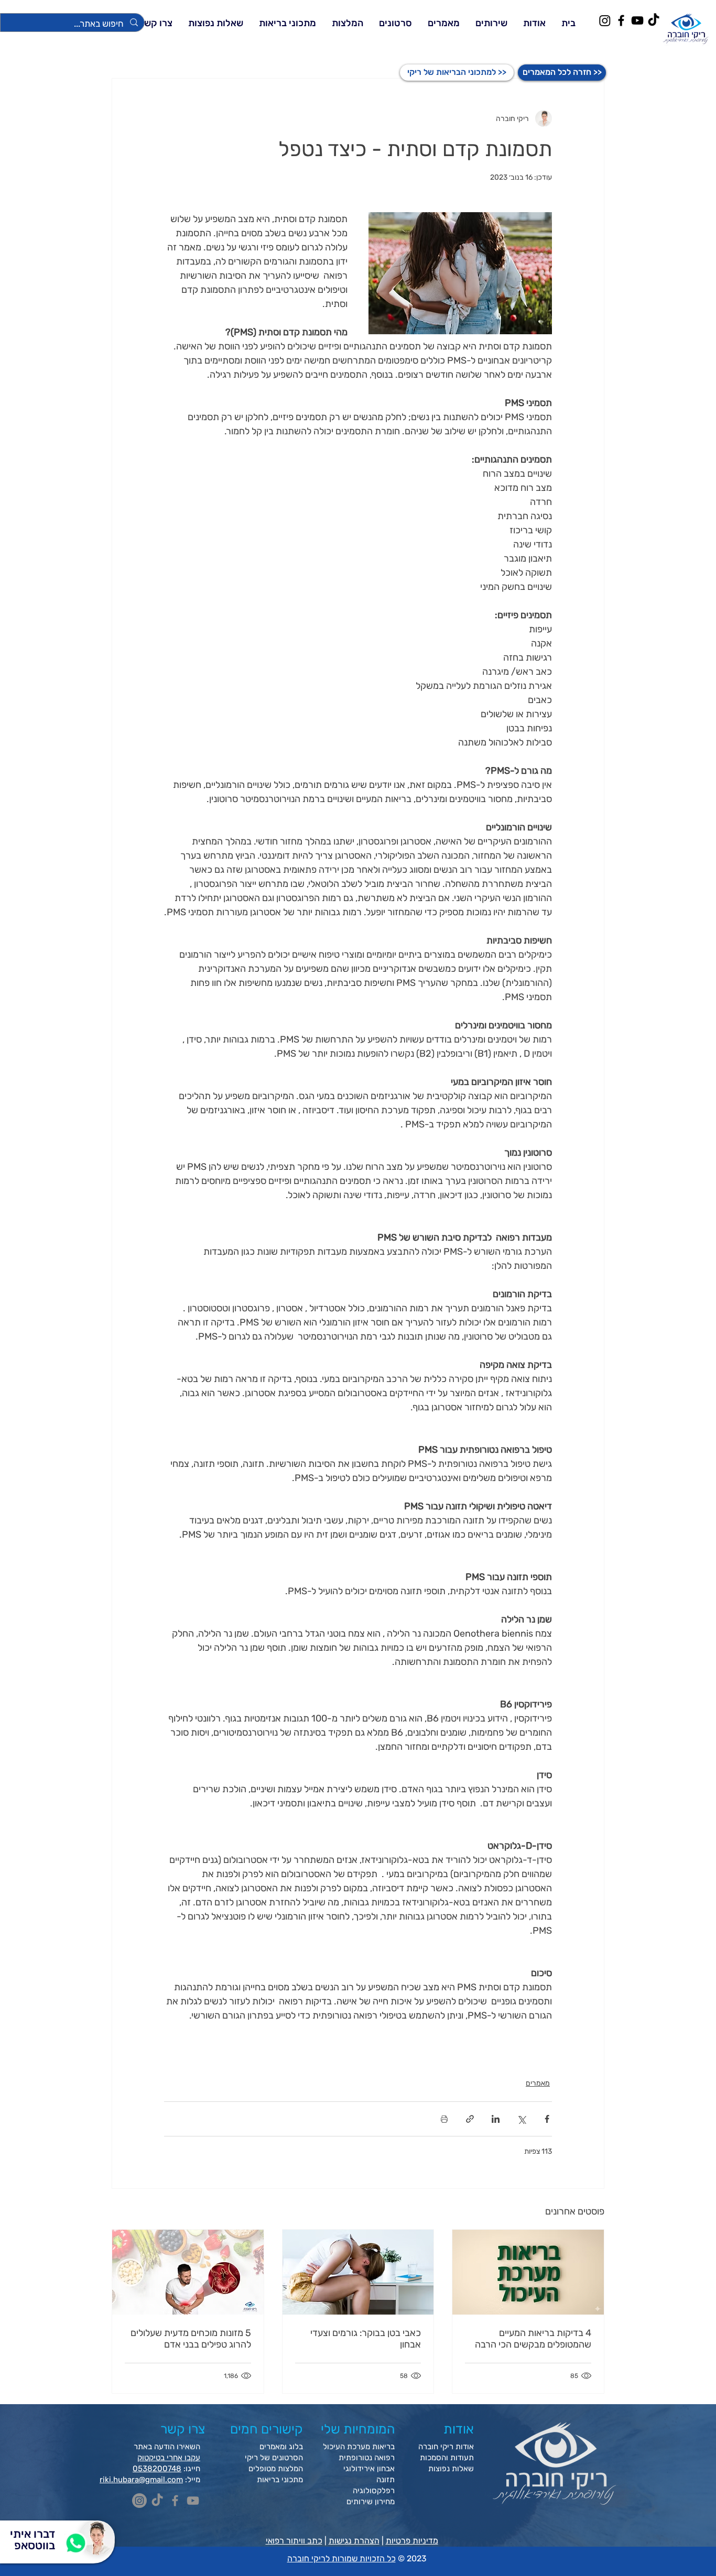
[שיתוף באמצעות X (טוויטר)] (521, 2119)
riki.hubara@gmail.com (141, 2480)
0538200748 (157, 2469)
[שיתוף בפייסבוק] (547, 2119)
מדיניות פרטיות (412, 2541)
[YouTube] (637, 20)
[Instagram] (605, 20)
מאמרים (538, 2083)
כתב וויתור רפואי (294, 2541)
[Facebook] (621, 20)
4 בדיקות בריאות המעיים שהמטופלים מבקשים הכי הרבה (533, 2339)
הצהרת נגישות (354, 2541)
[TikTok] (654, 20)
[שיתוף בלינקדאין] (496, 2119)
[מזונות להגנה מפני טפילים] (188, 2272)
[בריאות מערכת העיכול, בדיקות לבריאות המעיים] (528, 2272)
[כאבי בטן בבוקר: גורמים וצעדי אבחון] (358, 2272)
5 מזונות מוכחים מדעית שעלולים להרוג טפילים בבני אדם (191, 2339)
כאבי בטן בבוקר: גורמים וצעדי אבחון (366, 2339)
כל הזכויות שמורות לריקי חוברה (341, 2558)
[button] (491, 23)
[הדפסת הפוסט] (444, 2119)
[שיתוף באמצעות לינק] (470, 2119)
